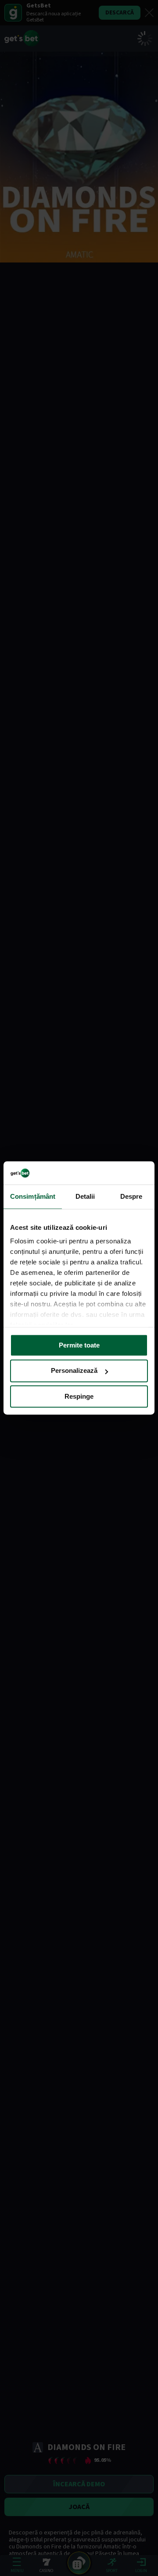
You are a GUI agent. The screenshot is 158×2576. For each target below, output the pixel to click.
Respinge (79, 1396)
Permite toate (79, 1345)
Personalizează (74, 1371)
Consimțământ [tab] (33, 1196)
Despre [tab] (131, 1196)
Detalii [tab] (85, 1196)
